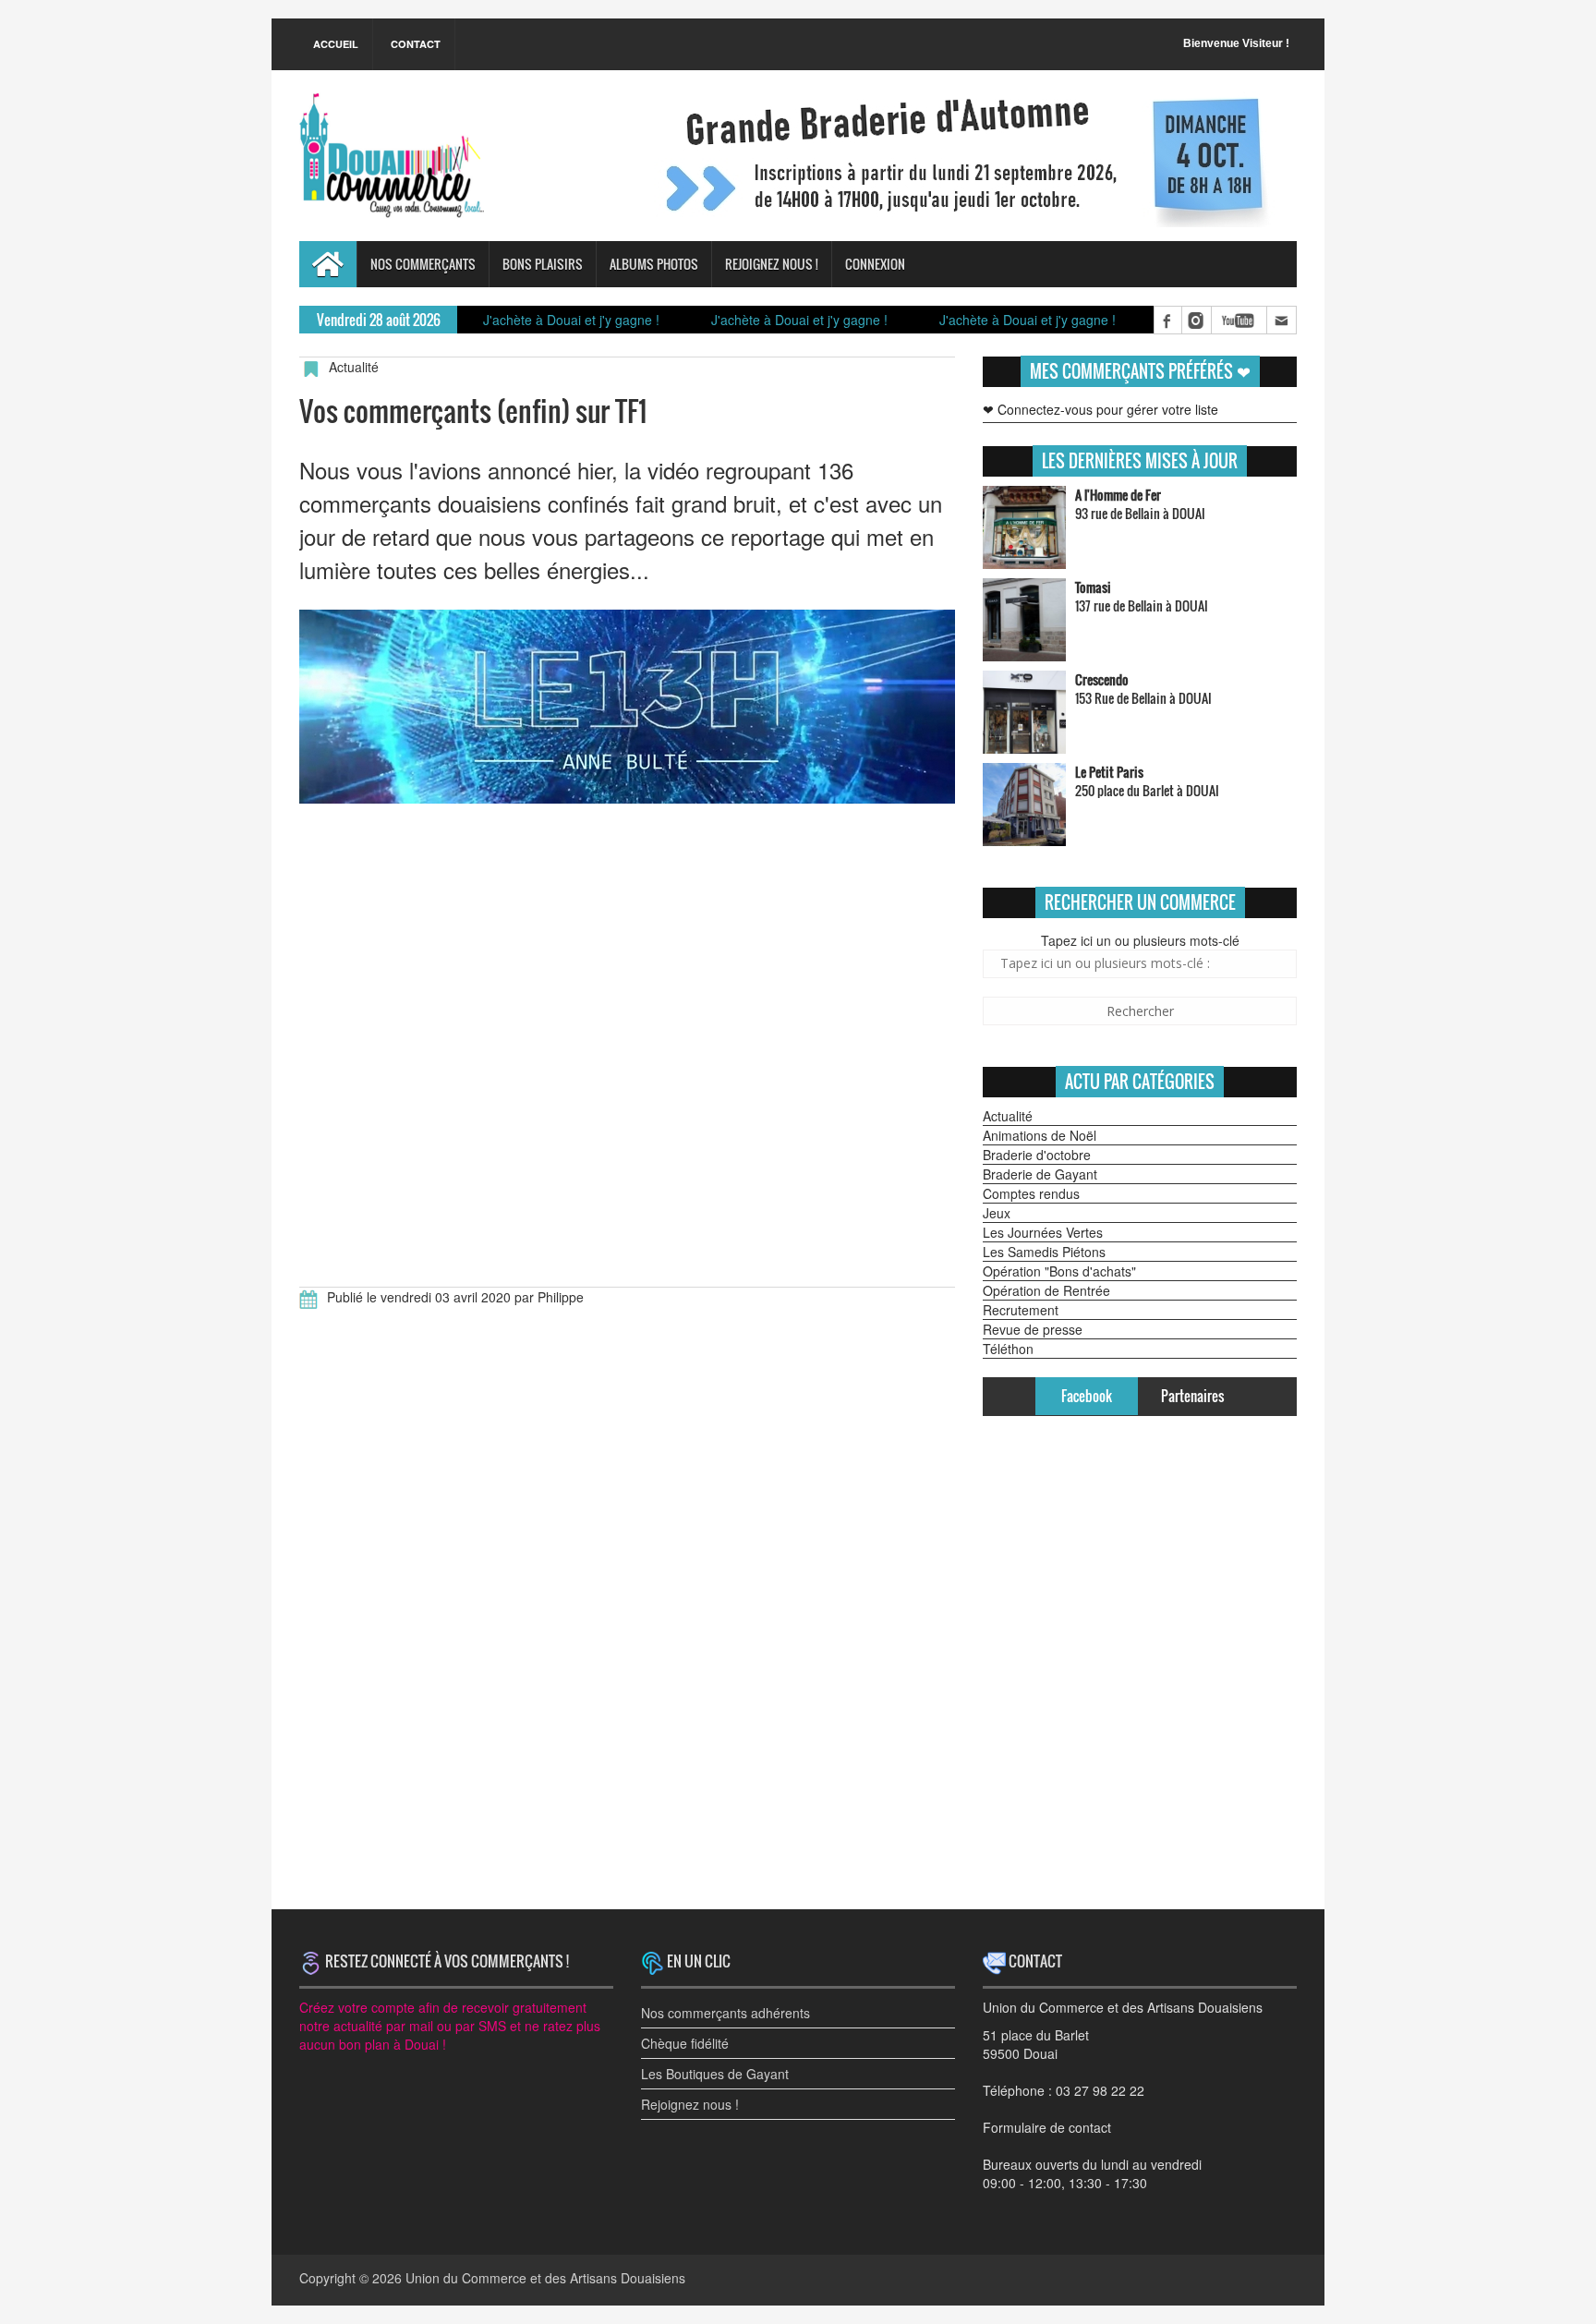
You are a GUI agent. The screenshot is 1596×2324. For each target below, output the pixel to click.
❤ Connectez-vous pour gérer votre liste (1100, 409)
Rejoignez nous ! (772, 264)
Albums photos (654, 264)
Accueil (336, 44)
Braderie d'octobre (1037, 1155)
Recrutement (1021, 1310)
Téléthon (1008, 1349)
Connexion (875, 264)
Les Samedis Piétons (1044, 1252)
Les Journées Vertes (1043, 1232)
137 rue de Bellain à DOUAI (1142, 596)
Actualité (1008, 1116)
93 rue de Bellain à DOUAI (1140, 504)
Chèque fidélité (685, 2043)
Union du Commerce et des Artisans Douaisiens (545, 2278)
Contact (416, 44)
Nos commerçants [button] (423, 264)
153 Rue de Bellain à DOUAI (1143, 689)
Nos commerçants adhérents (725, 2013)
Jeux (997, 1213)
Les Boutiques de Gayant (715, 2074)
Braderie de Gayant (1040, 1174)
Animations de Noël (1040, 1135)
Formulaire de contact (1047, 2127)
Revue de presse (1033, 1329)
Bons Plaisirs (543, 264)
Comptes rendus (1031, 1193)
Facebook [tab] (1087, 1396)
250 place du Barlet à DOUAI (1147, 781)
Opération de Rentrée (1046, 1290)
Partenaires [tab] (1192, 1396)
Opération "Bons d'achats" (1059, 1271)
